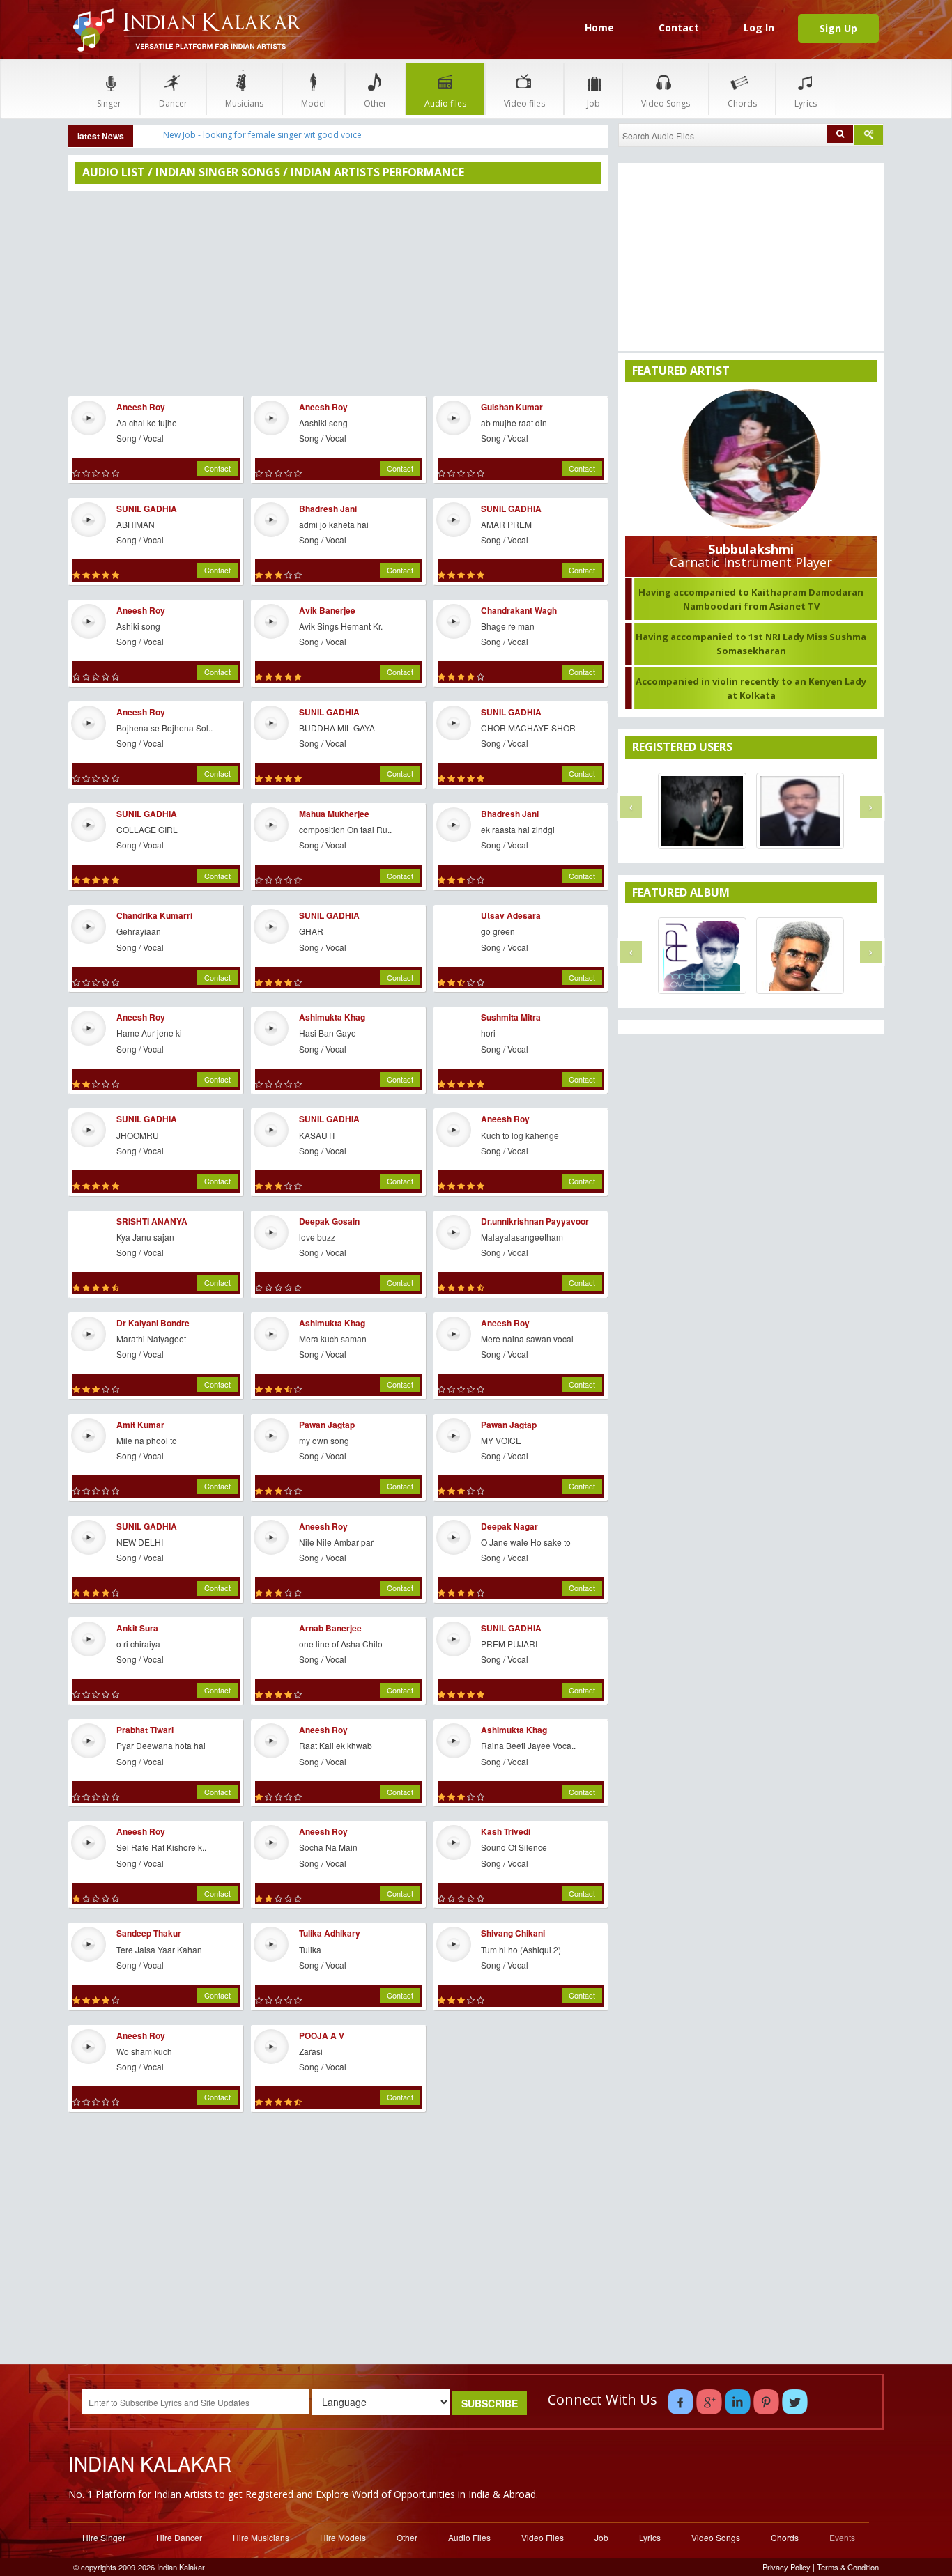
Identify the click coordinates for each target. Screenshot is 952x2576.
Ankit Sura (137, 1628)
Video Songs (666, 103)
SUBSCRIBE (490, 2403)
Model (314, 103)
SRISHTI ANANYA (152, 1221)
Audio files (445, 103)
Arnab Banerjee (330, 1628)
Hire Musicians (261, 2537)
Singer (109, 103)
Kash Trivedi (506, 1831)
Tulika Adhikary (330, 1933)
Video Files (543, 2537)
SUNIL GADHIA (147, 509)
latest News (101, 136)
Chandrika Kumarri (154, 915)
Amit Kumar (140, 1425)
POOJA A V (322, 2035)
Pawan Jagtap (327, 1425)
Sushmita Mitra (511, 1017)
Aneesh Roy (141, 407)
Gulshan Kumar (512, 407)
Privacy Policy (786, 2567)
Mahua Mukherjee (334, 814)
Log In (759, 28)
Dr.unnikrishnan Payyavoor (535, 1221)
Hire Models (343, 2537)
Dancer (173, 103)
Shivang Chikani (513, 1933)
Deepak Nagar (509, 1526)
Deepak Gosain (329, 1221)
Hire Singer (104, 2537)
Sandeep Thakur (149, 1933)
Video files (524, 103)
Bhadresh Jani (328, 509)
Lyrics (806, 103)
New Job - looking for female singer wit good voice (262, 135)
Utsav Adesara (511, 915)
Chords (742, 103)
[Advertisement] (338, 292)
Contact (679, 28)
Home (599, 28)
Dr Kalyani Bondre (153, 1323)
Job (593, 103)
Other (375, 103)
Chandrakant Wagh (519, 610)
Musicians (244, 103)
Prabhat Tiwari (145, 1730)
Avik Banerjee (327, 610)
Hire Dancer (179, 2537)
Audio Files (469, 2537)
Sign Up (838, 28)
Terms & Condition (848, 2567)
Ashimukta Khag (332, 1017)
